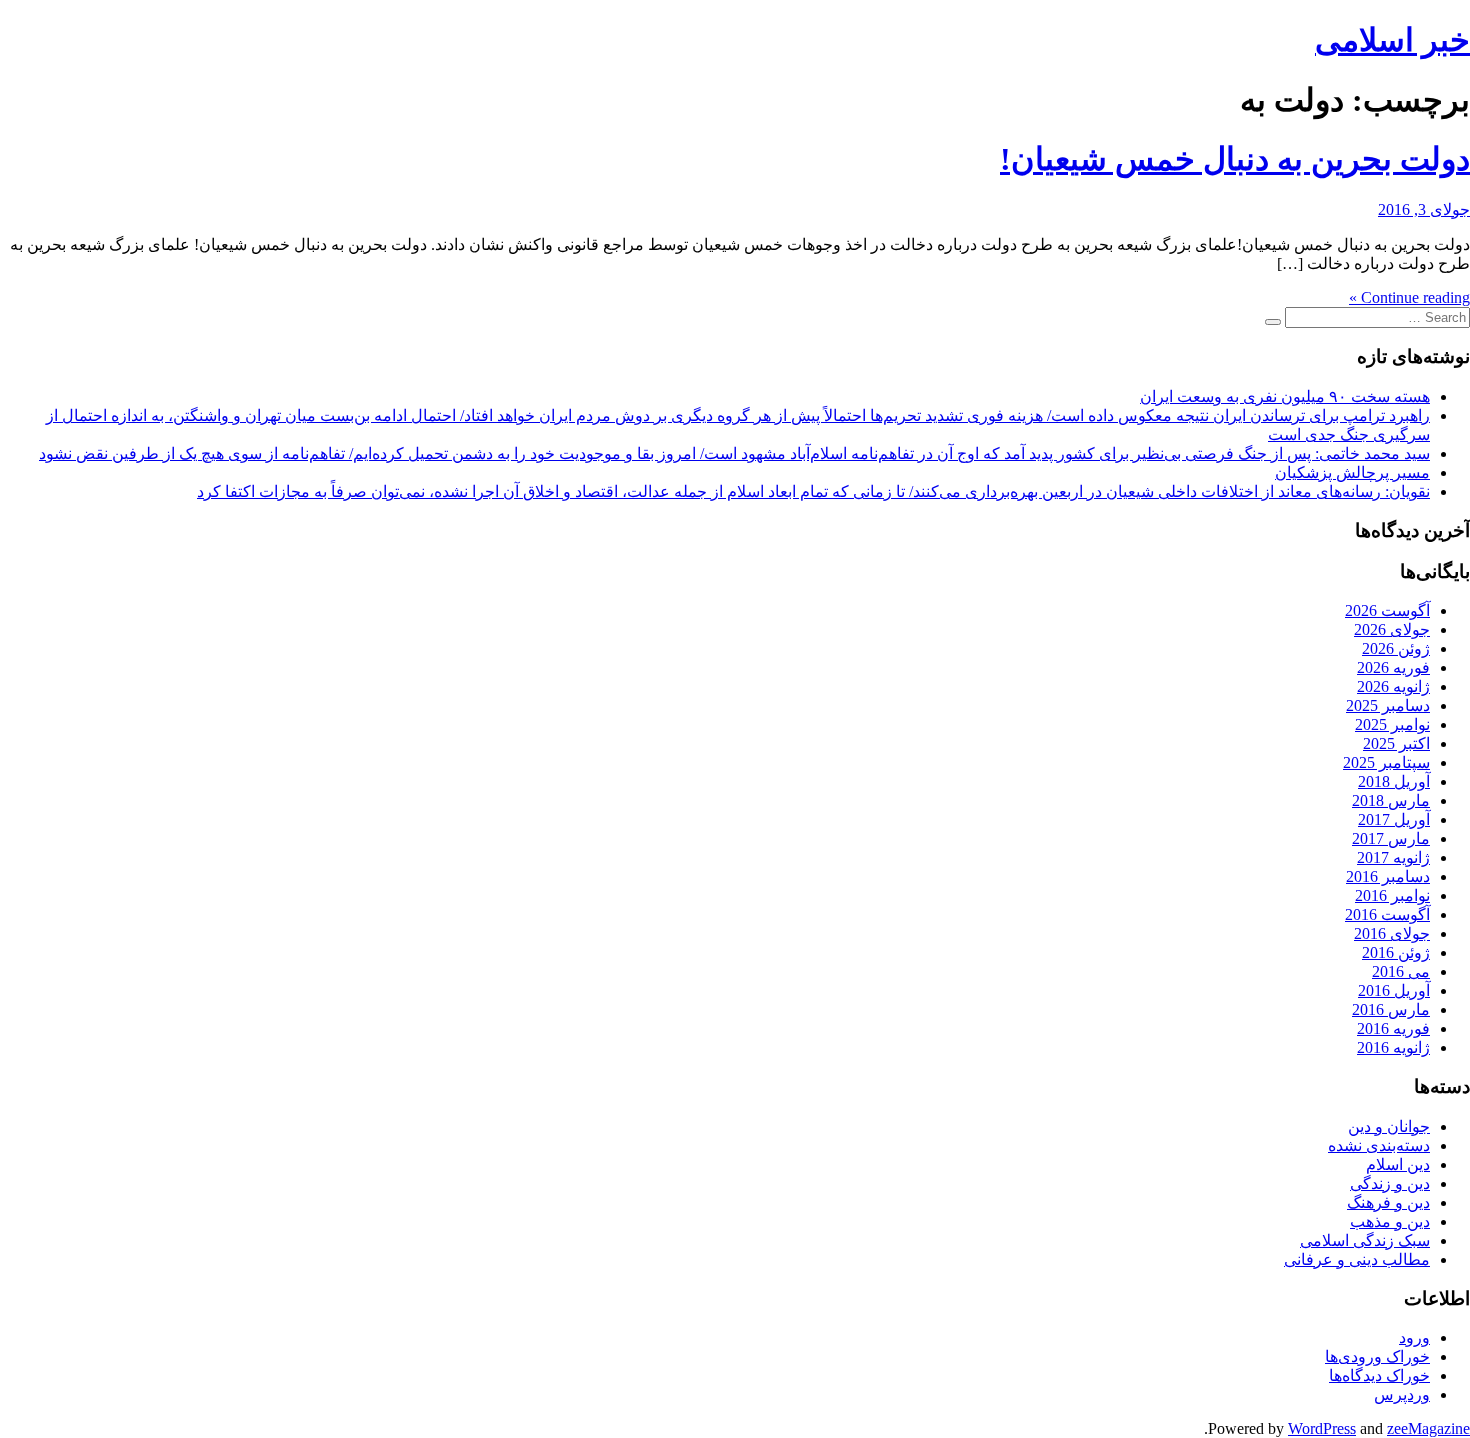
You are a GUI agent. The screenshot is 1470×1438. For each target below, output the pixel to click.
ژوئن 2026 (1396, 648)
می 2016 (1401, 971)
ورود (1414, 1337)
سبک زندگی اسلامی (1365, 1240)
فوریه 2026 (1393, 667)
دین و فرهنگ (1388, 1202)
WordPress (1322, 1428)
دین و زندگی (1390, 1183)
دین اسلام (1398, 1164)
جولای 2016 (1392, 933)
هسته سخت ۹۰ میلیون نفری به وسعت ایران (1285, 396)
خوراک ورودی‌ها (1377, 1356)
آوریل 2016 (1394, 990)
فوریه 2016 (1393, 1028)
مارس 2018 (1391, 800)
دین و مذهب (1390, 1221)
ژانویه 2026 (1393, 686)
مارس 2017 (1391, 838)
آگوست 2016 (1387, 914)
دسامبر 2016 (1388, 876)
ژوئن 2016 (1396, 952)
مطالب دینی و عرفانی (1357, 1259)
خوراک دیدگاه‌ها (1379, 1375)
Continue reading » (1409, 297)
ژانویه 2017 (1393, 857)
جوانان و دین (1389, 1126)
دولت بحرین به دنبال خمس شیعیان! (1235, 159)
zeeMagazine (1428, 1428)
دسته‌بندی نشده (1379, 1145)
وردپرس (1402, 1394)
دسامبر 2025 (1388, 705)
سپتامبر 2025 (1386, 762)
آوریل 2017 (1394, 819)
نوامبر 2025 (1392, 724)
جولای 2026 (1392, 629)
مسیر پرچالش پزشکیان (1352, 472)
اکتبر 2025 (1396, 743)
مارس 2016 (1391, 1009)
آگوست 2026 (1387, 610)
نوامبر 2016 (1392, 895)
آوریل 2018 (1394, 781)
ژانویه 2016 (1393, 1047)
